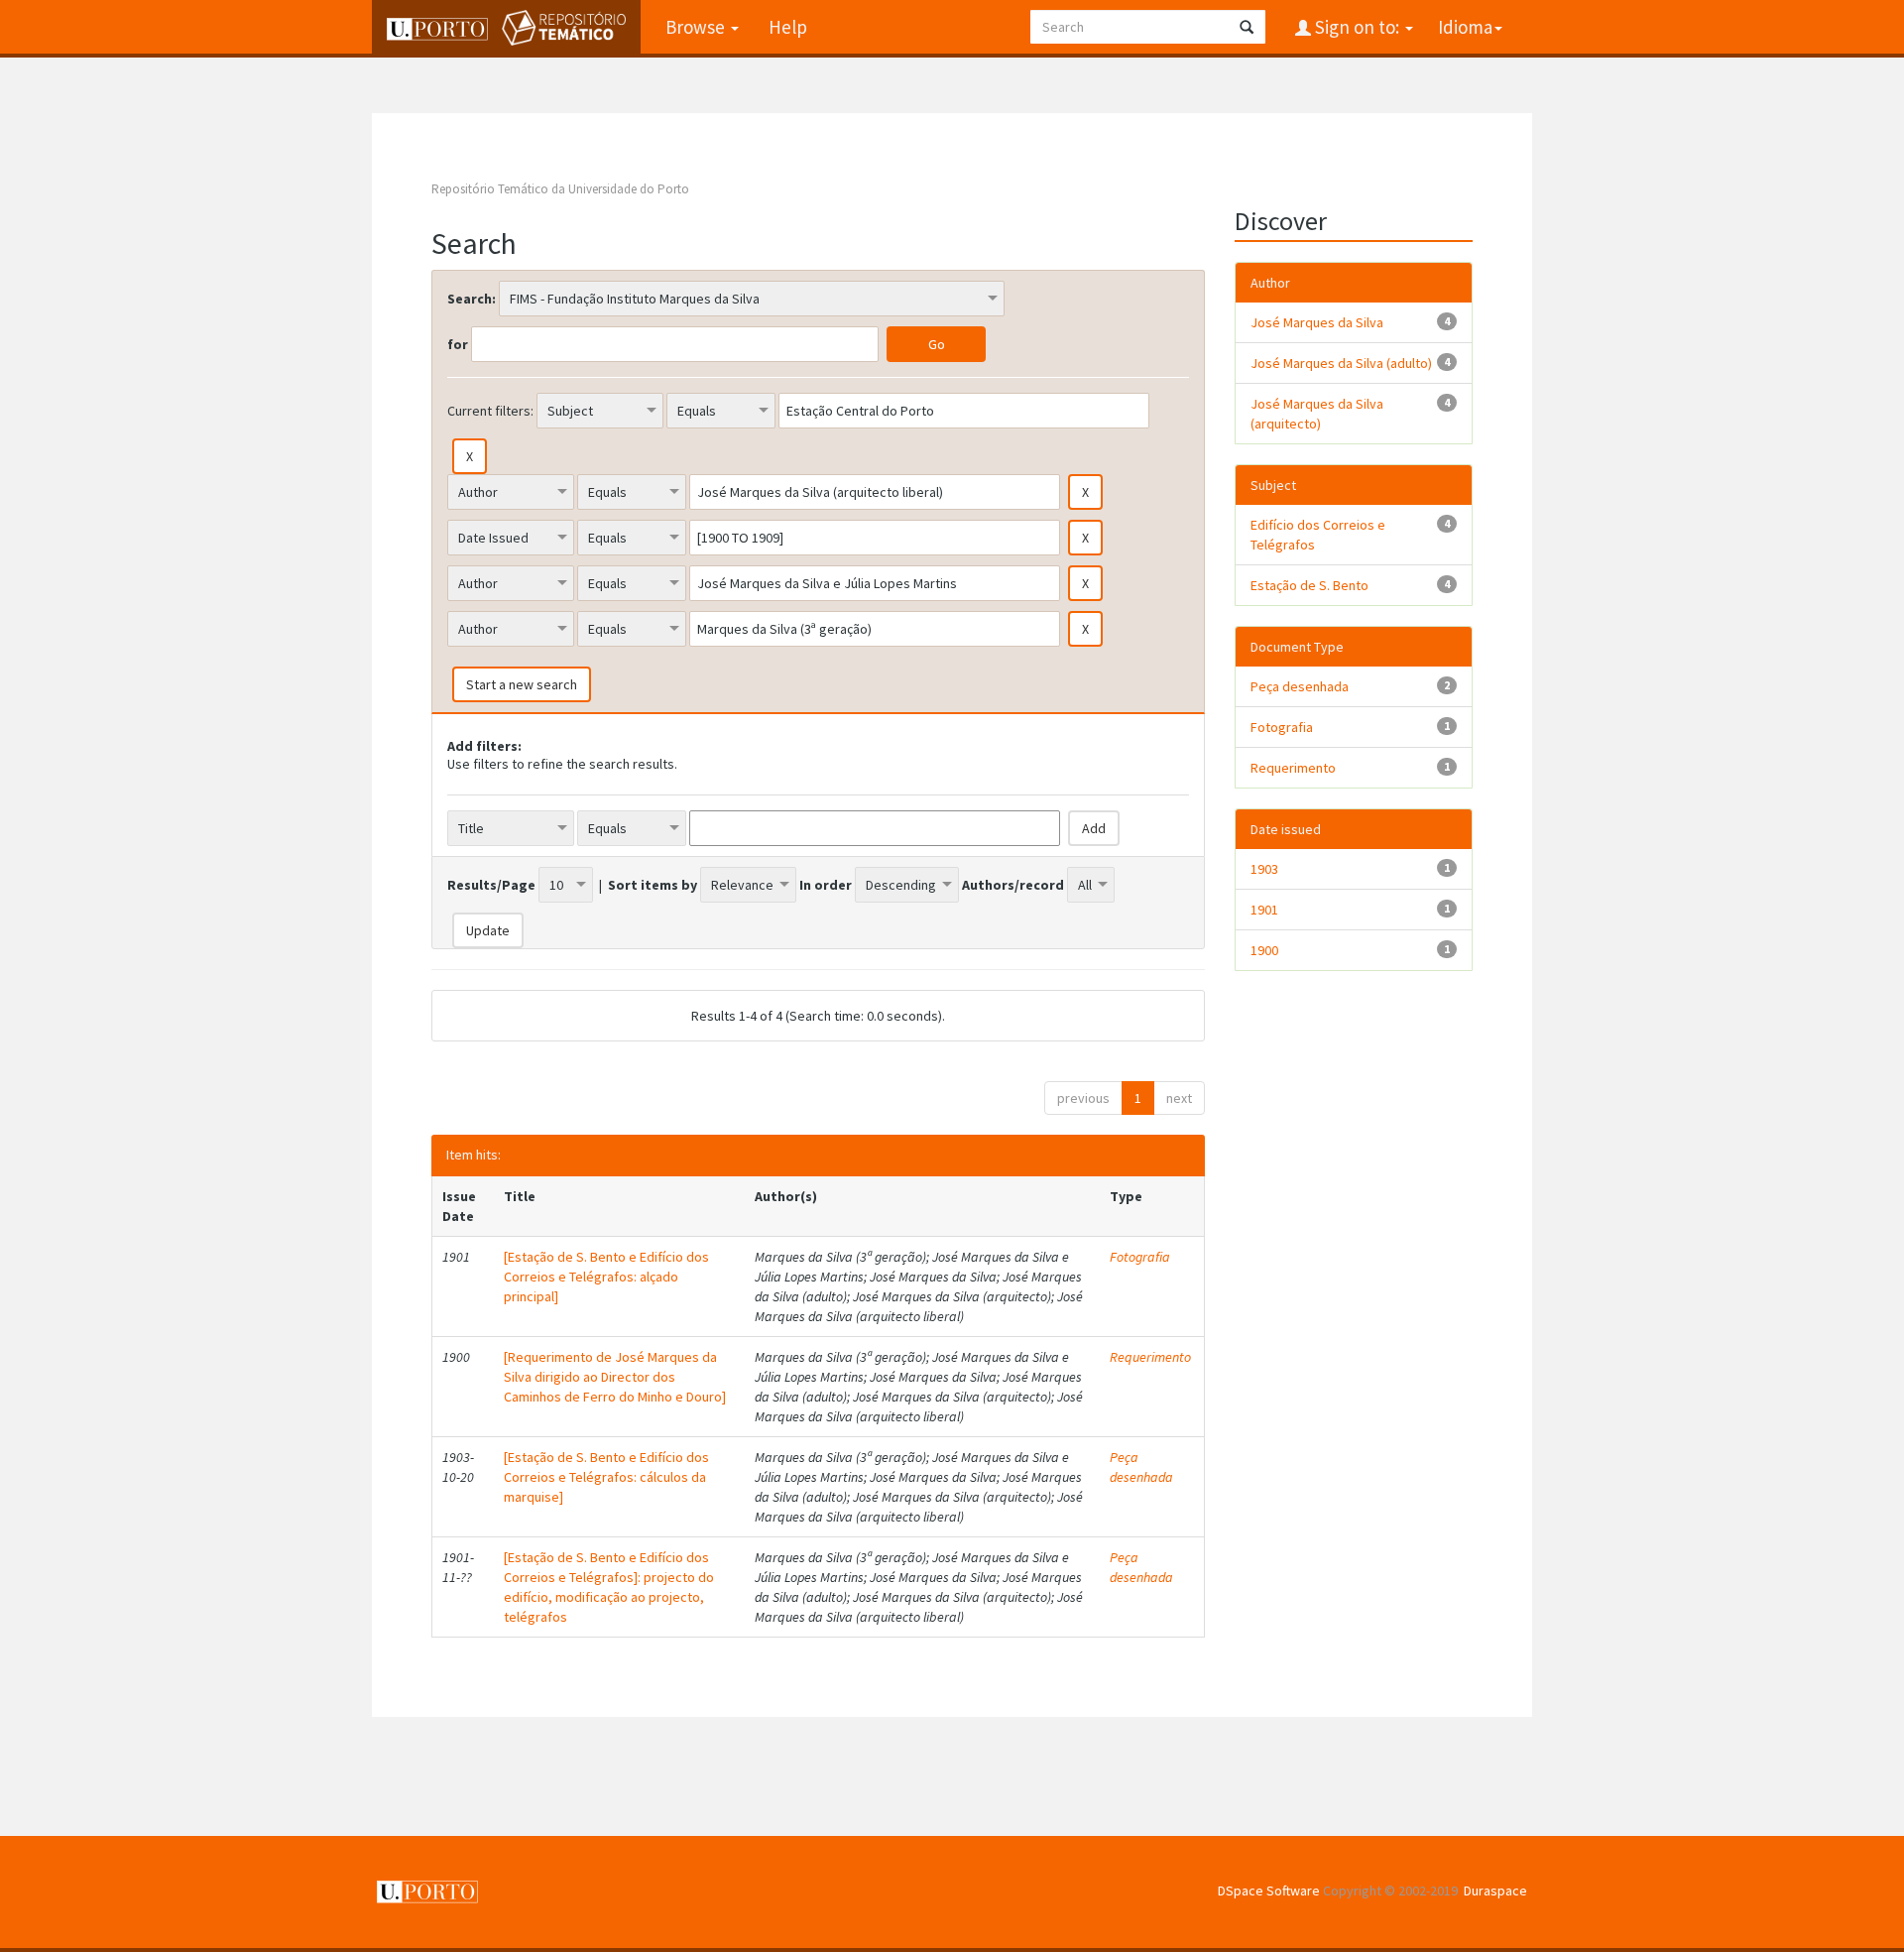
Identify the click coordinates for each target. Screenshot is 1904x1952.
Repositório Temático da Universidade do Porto (560, 189)
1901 (1264, 910)
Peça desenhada (1141, 1467)
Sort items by (653, 885)
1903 (1264, 869)
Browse (697, 27)
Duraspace (1495, 1891)
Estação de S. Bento (1309, 585)
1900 (1264, 950)
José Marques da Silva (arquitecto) (1317, 414)
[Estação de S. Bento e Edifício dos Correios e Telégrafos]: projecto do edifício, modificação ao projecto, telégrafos (609, 1587)
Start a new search (522, 684)
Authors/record (1013, 885)
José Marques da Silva (1317, 322)
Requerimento (1150, 1357)
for (458, 344)
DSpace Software (1269, 1891)
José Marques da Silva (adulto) (1341, 363)
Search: (472, 299)
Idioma (1465, 27)
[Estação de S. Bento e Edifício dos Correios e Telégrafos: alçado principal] (606, 1277)
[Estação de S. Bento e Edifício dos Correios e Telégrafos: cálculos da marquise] (606, 1477)
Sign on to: (1357, 27)
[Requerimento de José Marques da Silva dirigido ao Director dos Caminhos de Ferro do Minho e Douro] (615, 1377)
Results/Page (491, 885)
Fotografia (1140, 1257)
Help (788, 27)
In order (826, 885)
